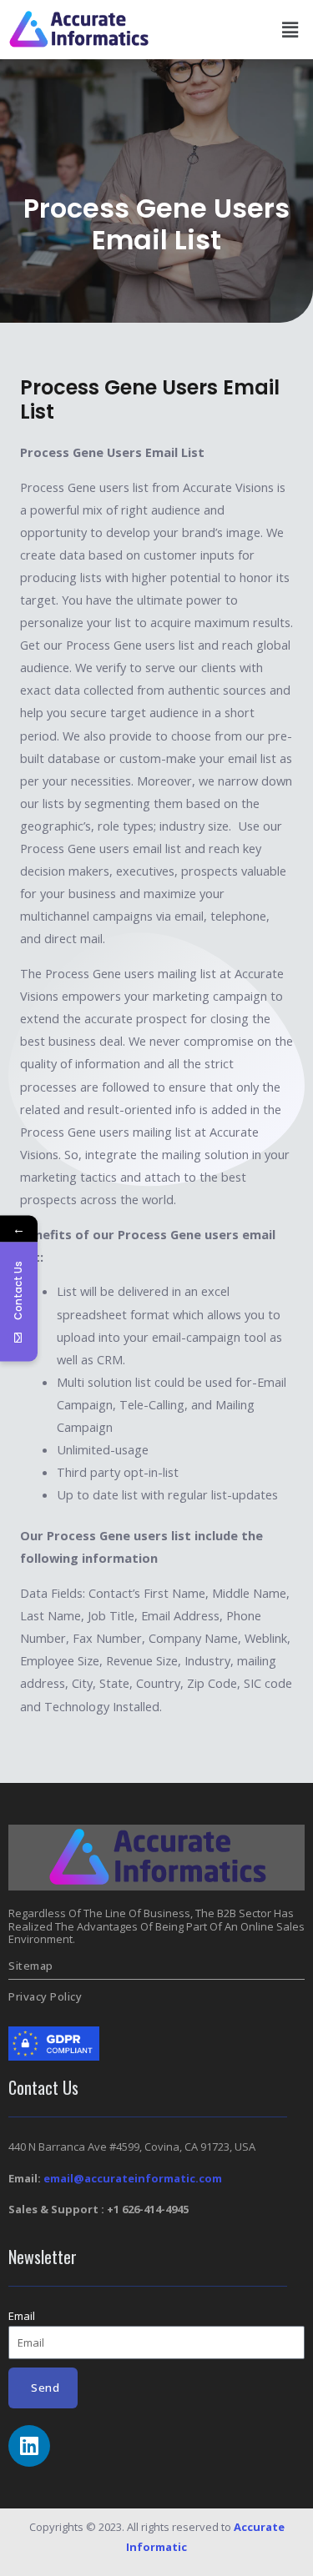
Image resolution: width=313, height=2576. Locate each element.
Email (22, 2316)
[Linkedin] (29, 2446)
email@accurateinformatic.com (133, 2178)
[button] (290, 29)
